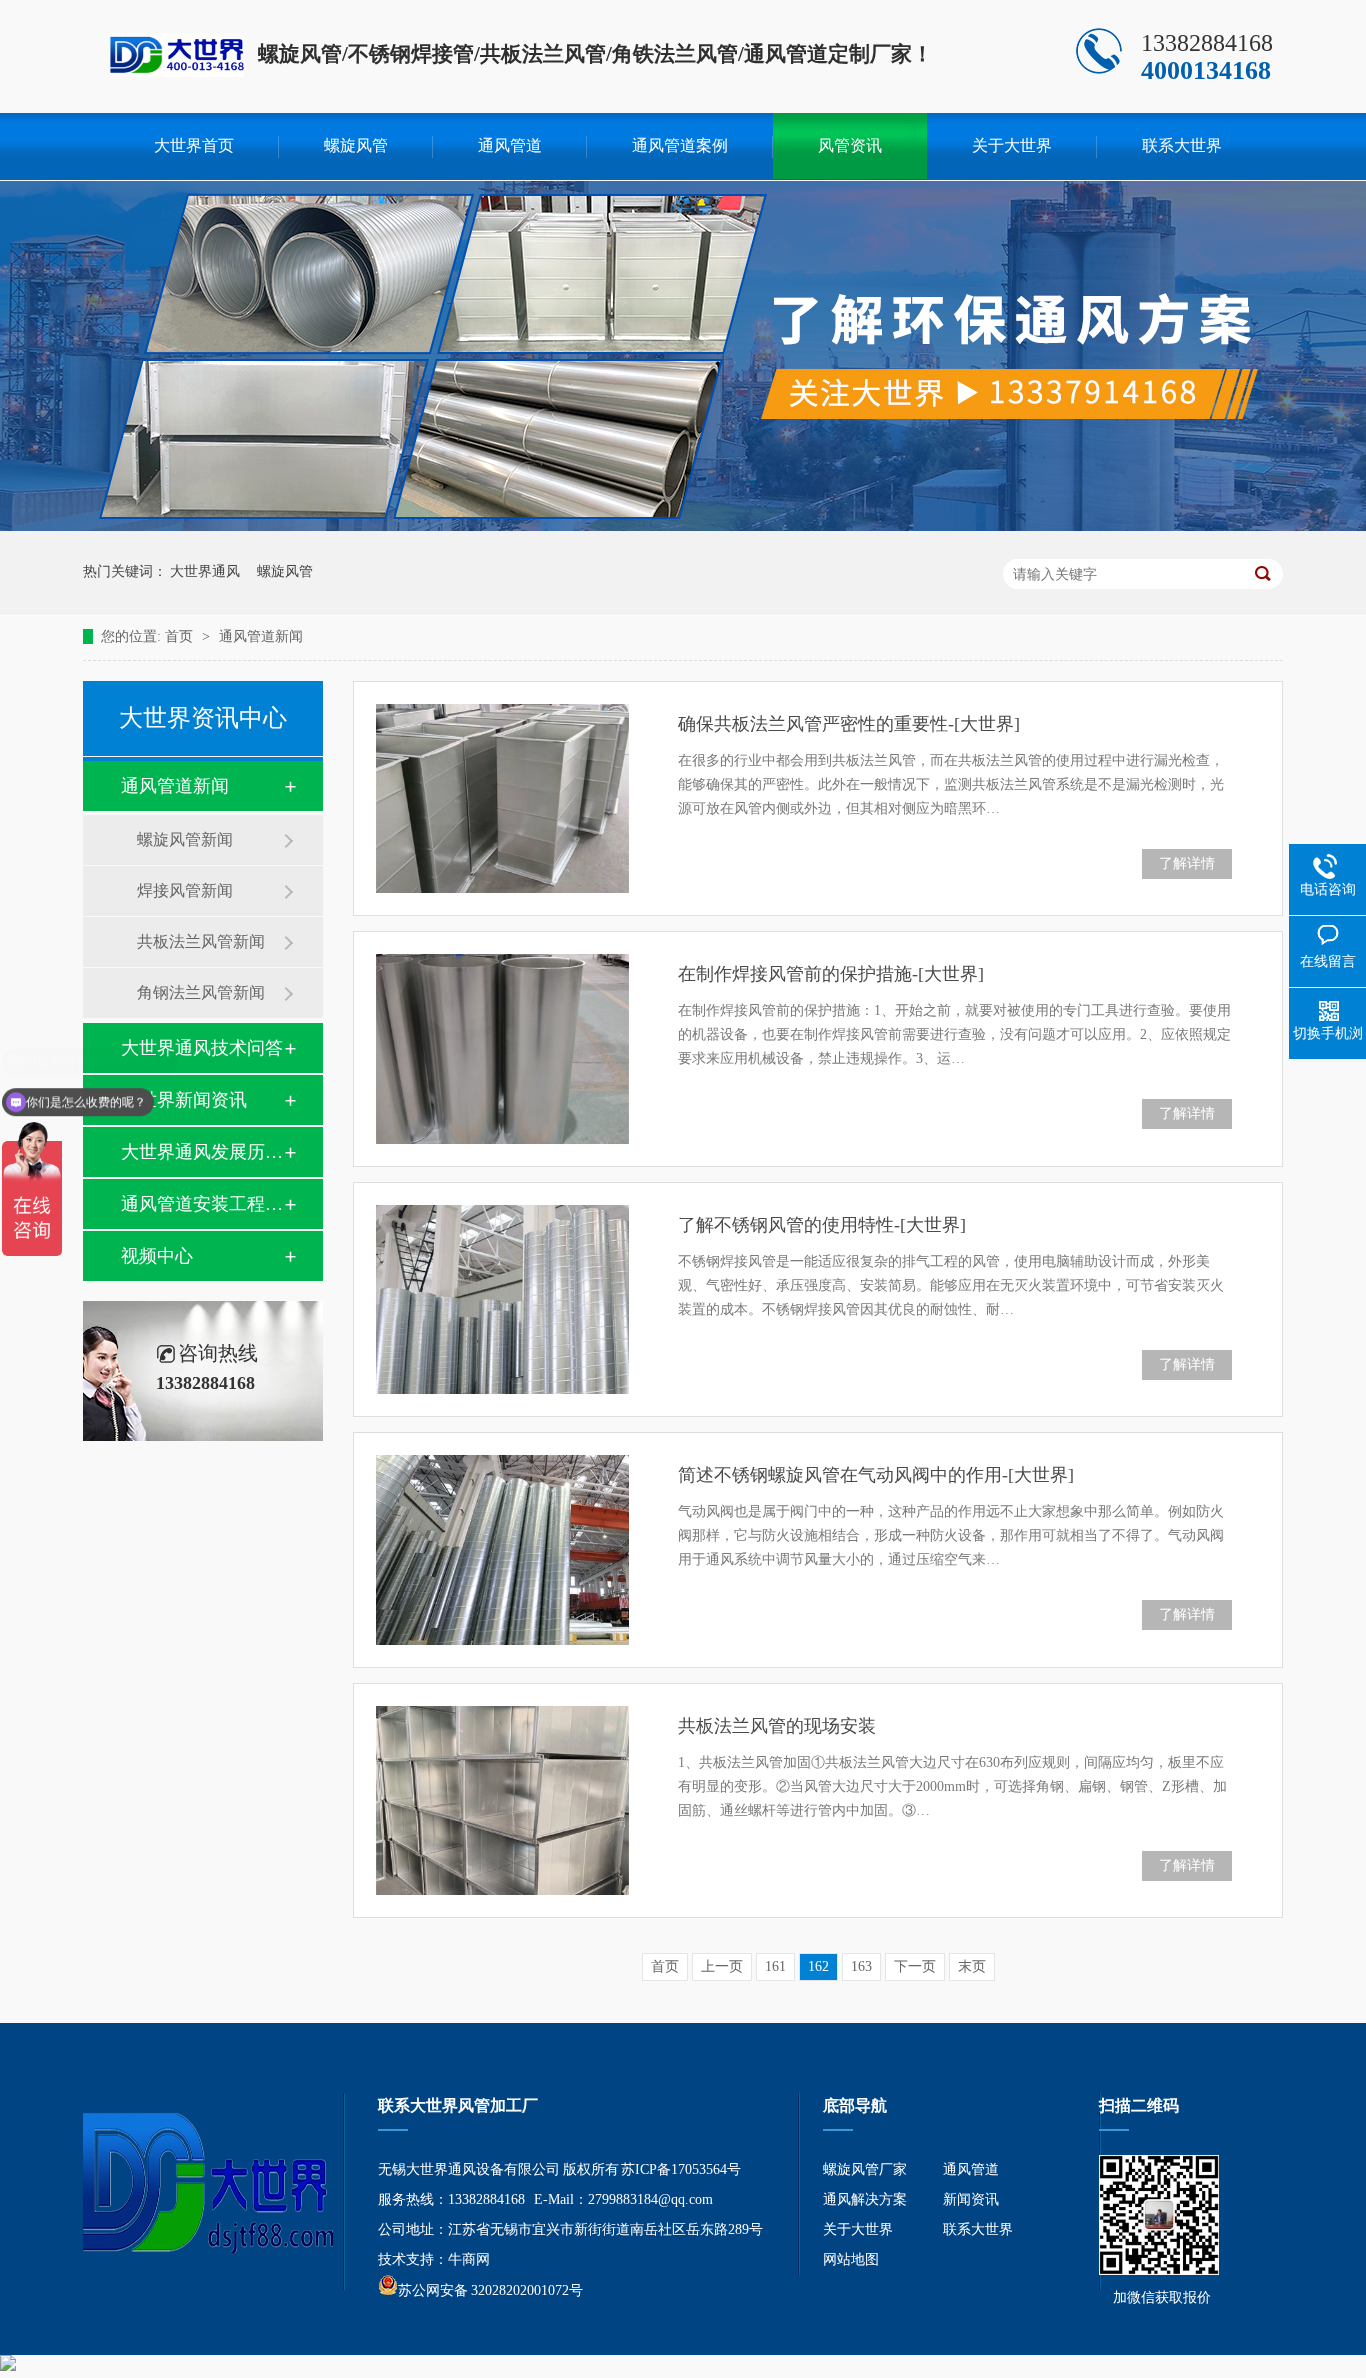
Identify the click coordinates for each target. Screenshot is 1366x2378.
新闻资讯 (971, 2199)
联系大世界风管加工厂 (458, 2105)
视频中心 (157, 1256)
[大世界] (198, 2184)
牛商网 (469, 2259)
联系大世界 (1182, 145)
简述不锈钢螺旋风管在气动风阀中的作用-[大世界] (876, 1475)
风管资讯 (850, 145)
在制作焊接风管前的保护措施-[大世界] (831, 974)
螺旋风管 (356, 145)
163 (861, 1966)
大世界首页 (194, 145)
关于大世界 (1012, 145)
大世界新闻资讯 (184, 1100)
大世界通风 (205, 571)
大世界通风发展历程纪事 (202, 1152)
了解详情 (1187, 863)
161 (775, 1966)
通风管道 (510, 145)
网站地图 (851, 2259)
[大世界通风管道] (177, 66)
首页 (181, 636)
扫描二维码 (1139, 2105)
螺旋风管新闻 (185, 839)
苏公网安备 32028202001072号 (490, 2290)
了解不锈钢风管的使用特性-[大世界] (822, 1225)
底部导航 (855, 2105)
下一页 (915, 1966)
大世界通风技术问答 (202, 1048)
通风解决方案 (865, 2199)
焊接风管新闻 (185, 890)
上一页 (722, 1966)
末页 (972, 1966)
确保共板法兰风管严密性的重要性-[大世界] (849, 724)
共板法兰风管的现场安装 (777, 1726)
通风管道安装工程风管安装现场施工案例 (202, 1204)
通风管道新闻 (261, 636)
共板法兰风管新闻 (201, 941)
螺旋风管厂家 (865, 2169)
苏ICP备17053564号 (681, 2169)
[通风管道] (1159, 2270)
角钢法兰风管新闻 (201, 992)
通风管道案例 (680, 145)
